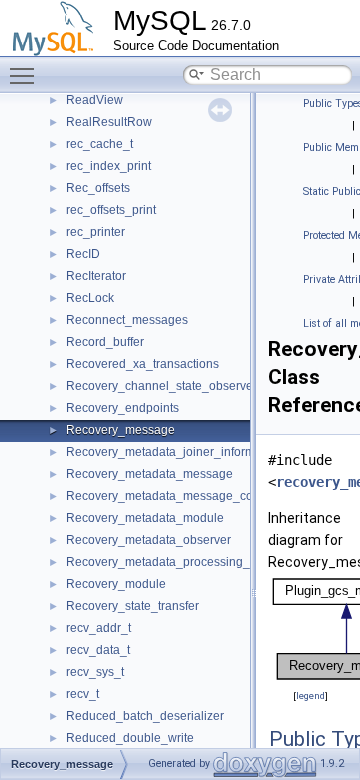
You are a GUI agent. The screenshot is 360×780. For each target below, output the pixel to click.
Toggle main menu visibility (26, 75)
